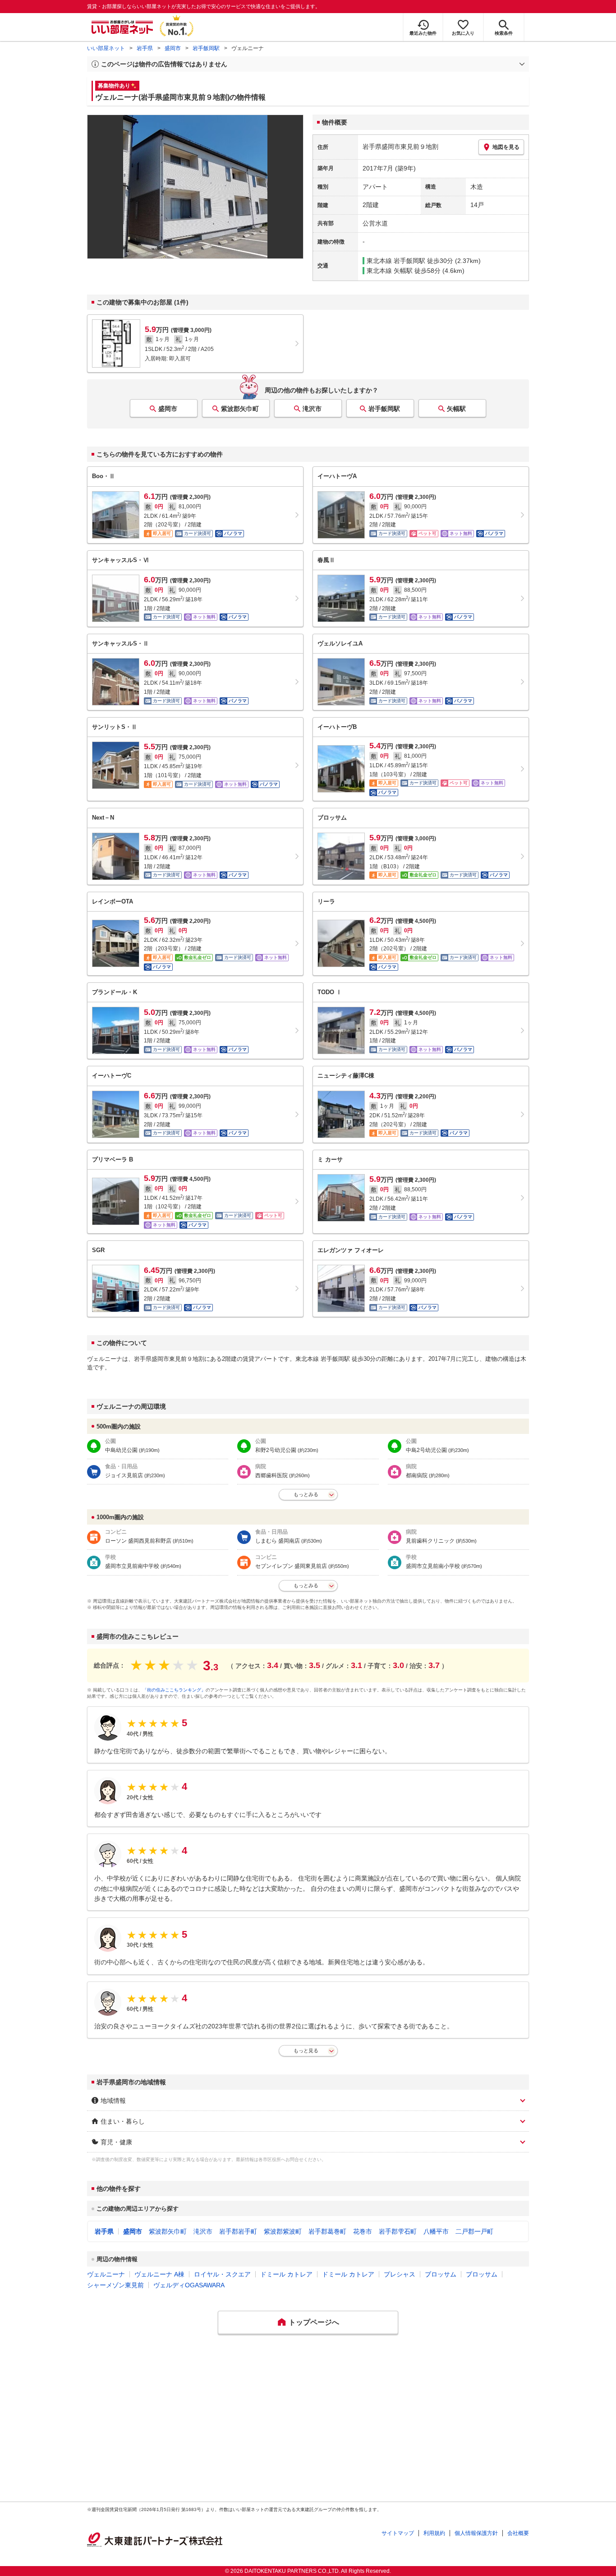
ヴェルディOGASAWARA (189, 2285)
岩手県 (145, 48)
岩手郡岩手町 (238, 2231)
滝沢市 (312, 409)
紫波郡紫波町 (283, 2231)
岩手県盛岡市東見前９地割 (400, 147)
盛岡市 (173, 48)
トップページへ (314, 2322)
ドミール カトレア (286, 2274)
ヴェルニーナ (106, 2274)
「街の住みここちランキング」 (174, 1690)
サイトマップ (398, 2533)
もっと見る (306, 2051)
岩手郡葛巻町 (327, 2231)
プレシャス (400, 2274)
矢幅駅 (456, 409)
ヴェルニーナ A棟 (159, 2274)
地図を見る (506, 147)
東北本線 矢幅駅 (390, 271)
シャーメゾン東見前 (115, 2285)
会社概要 (518, 2533)
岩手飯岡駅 (206, 48)
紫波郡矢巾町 (240, 409)
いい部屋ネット (106, 48)
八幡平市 (436, 2231)
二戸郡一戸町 (474, 2231)
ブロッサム (441, 2274)
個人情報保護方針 (476, 2533)
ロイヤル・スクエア (222, 2274)
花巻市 (363, 2231)
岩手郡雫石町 (398, 2231)
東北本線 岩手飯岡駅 (396, 261)
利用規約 (434, 2533)
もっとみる (306, 1494)
